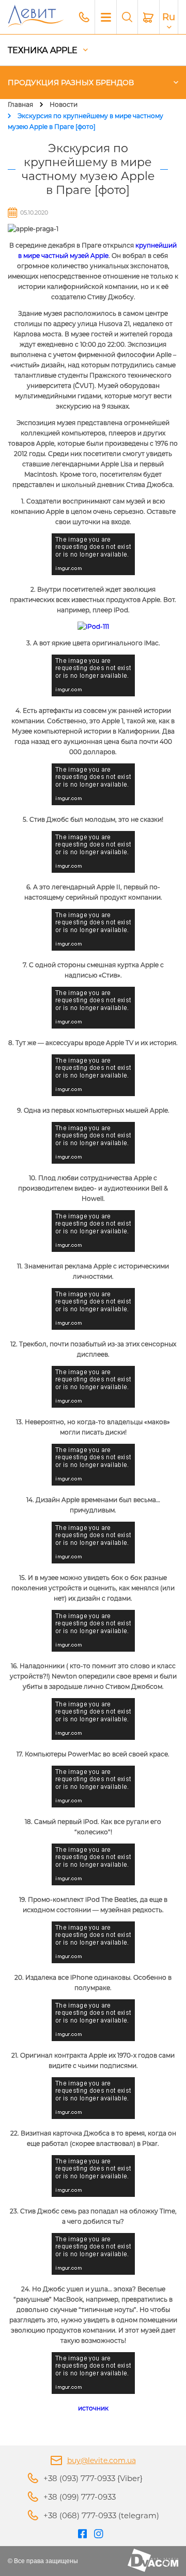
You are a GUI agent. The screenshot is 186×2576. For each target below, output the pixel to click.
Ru (169, 17)
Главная (20, 104)
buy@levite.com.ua (102, 2460)
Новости (64, 104)
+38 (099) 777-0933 (80, 2497)
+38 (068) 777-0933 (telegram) (101, 2515)
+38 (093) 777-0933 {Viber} (93, 2478)
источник (93, 2408)
